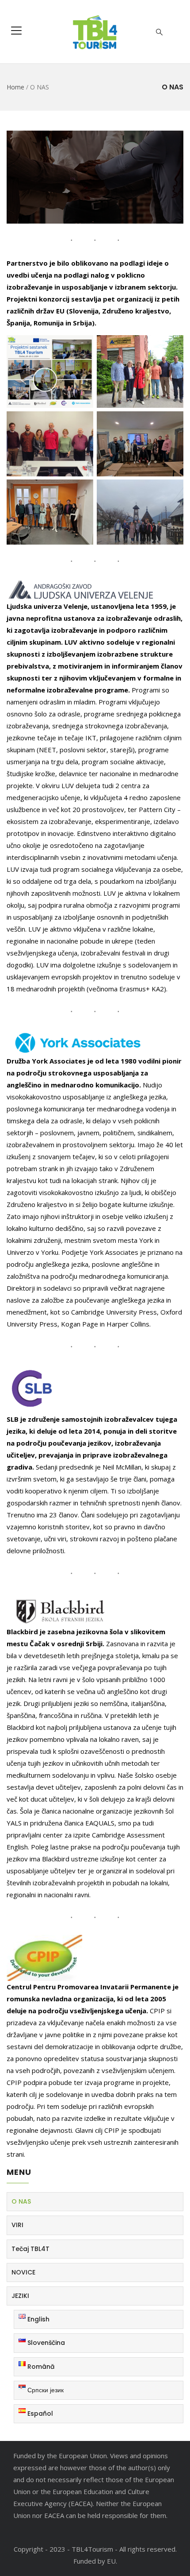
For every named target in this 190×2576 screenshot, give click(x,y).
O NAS (21, 2201)
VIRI (17, 2225)
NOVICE (23, 2272)
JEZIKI (20, 2296)
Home (15, 87)
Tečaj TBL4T (30, 2249)
